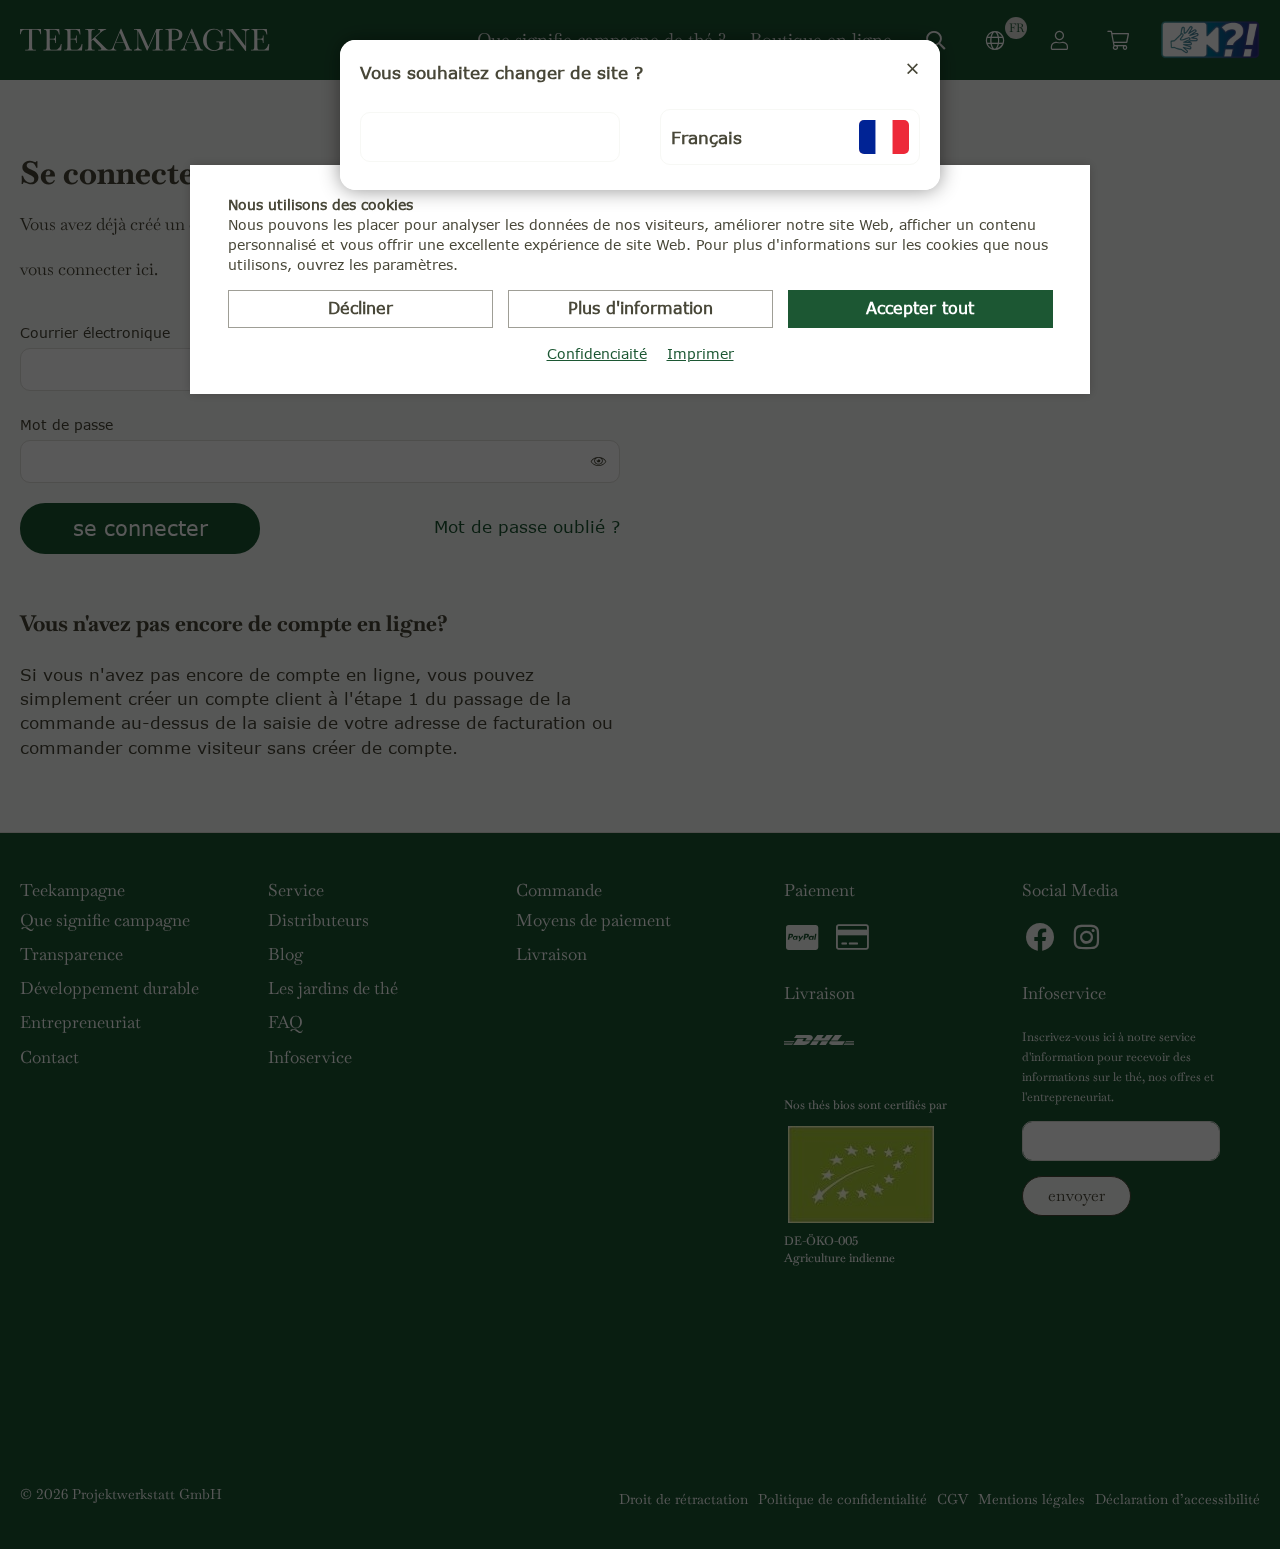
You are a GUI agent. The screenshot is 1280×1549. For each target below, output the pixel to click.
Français (706, 137)
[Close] (912, 68)
